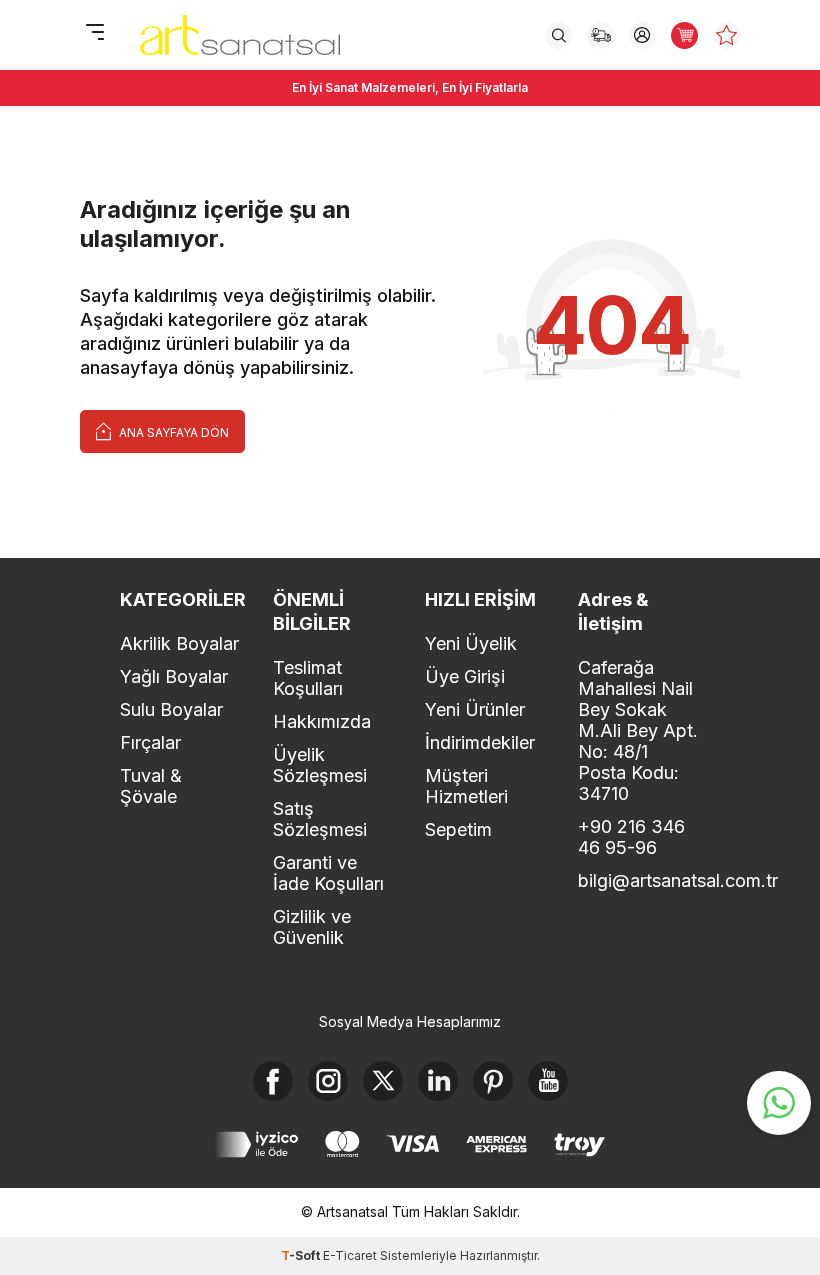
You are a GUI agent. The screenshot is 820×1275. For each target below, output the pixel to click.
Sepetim (458, 829)
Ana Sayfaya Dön (172, 432)
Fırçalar (150, 742)
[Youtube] (548, 1081)
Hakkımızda (322, 721)
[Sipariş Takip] (600, 35)
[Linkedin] (438, 1081)
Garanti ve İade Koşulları (328, 873)
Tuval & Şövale (151, 786)
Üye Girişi (465, 676)
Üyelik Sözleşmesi (320, 765)
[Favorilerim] (726, 35)
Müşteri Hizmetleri (466, 786)
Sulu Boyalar (171, 709)
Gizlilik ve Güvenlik (312, 927)
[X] (383, 1081)
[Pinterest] (493, 1081)
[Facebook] (273, 1081)
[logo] (240, 35)
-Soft (302, 1255)
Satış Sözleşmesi (320, 819)
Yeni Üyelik (471, 643)
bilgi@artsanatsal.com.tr (639, 880)
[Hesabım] (642, 35)
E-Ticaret (350, 1255)
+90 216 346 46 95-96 (631, 837)
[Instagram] (328, 1081)
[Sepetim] (684, 35)
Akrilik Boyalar (179, 643)
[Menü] (95, 33)
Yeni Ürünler (475, 709)
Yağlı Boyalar (174, 676)
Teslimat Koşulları (308, 678)
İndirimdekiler (480, 742)
